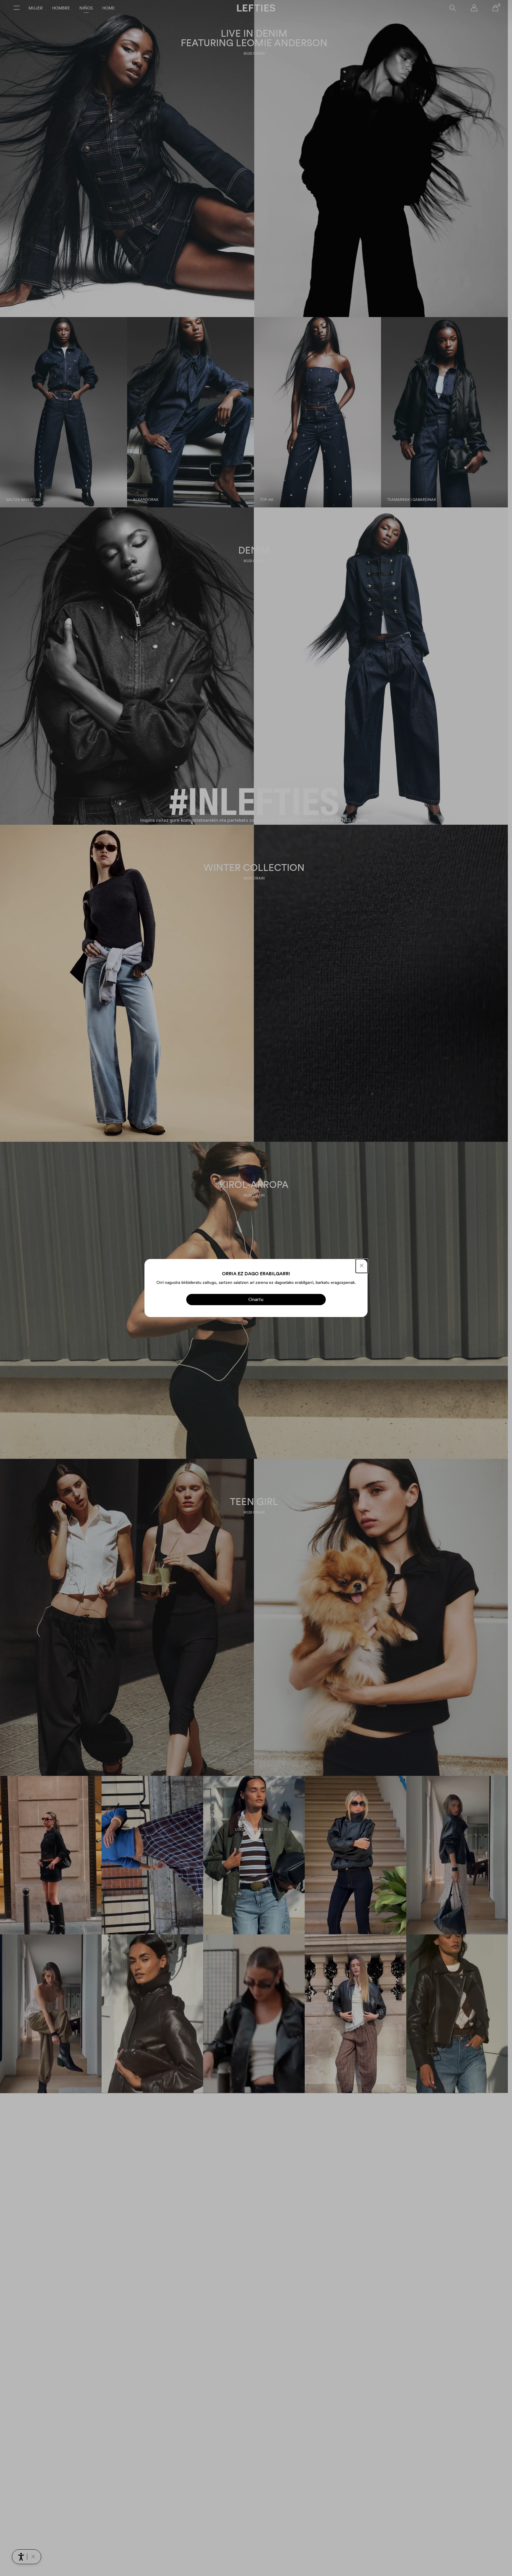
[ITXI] (362, 1266)
